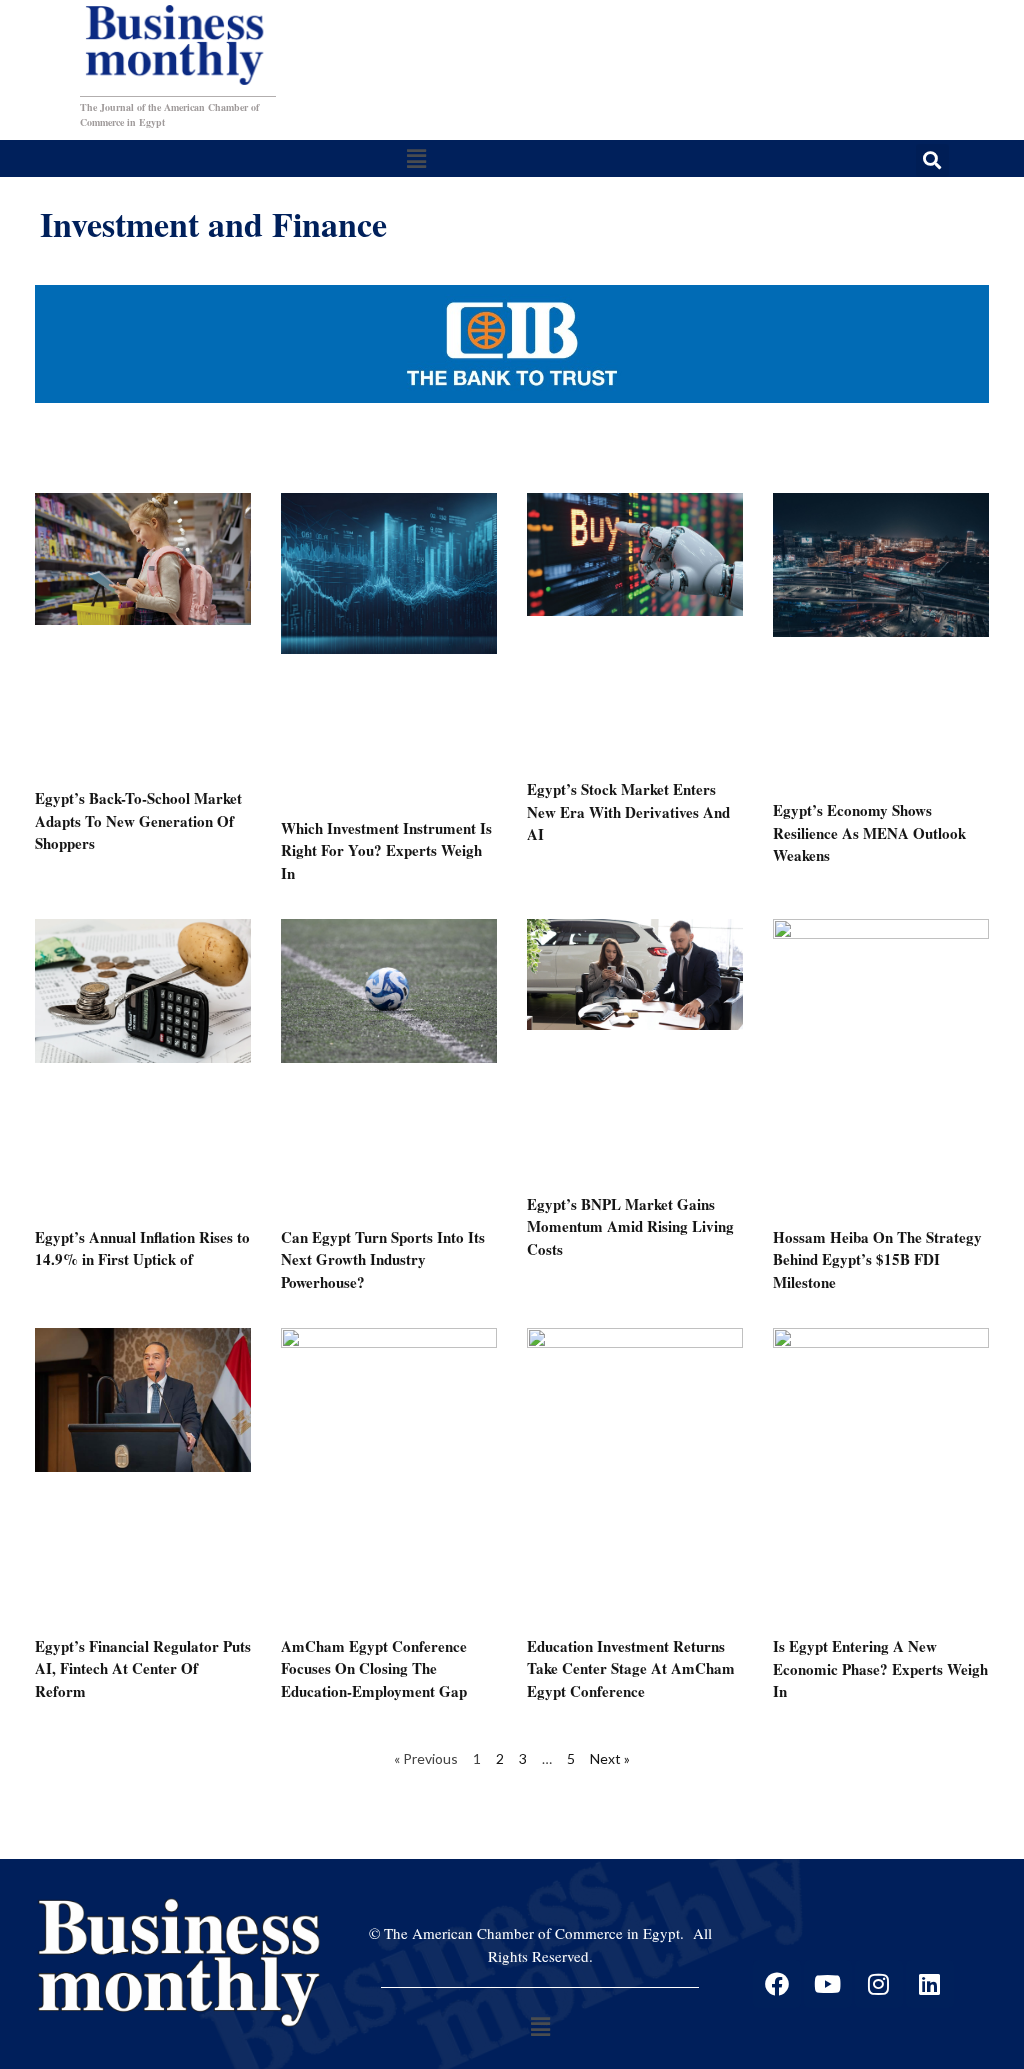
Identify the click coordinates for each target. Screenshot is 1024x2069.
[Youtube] (828, 1984)
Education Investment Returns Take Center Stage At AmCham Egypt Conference (631, 1668)
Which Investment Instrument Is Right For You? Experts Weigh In (386, 850)
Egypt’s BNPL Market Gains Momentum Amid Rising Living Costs (630, 1226)
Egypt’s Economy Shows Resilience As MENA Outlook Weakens (869, 832)
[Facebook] (777, 1984)
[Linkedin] (930, 1984)
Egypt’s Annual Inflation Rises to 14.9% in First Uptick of (142, 1248)
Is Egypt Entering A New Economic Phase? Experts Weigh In (880, 1668)
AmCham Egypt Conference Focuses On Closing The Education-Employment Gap (374, 1668)
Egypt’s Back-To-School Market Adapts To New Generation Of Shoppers (138, 820)
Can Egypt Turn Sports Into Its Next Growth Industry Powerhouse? (383, 1259)
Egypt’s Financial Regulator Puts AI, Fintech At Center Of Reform (143, 1668)
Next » (610, 1758)
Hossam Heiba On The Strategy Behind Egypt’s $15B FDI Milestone (877, 1259)
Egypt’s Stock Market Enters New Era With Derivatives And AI (628, 811)
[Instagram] (879, 1984)
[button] (416, 158)
